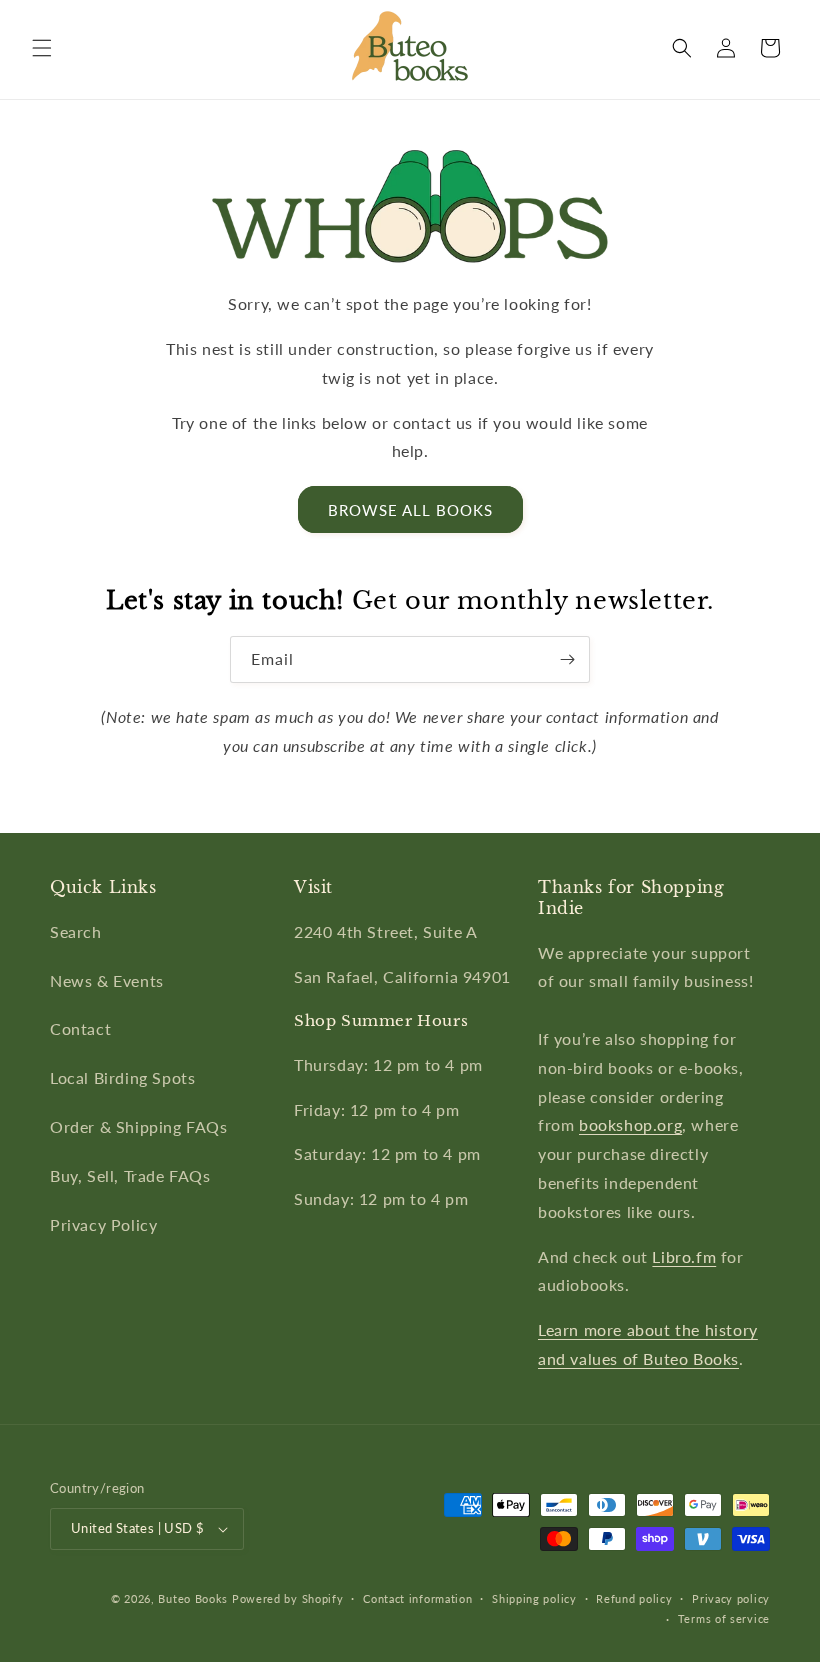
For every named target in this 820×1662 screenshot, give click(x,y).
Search (76, 931)
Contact (80, 1028)
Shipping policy (534, 1598)
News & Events (107, 980)
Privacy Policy (103, 1224)
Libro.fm (684, 1256)
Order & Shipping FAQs (139, 1126)
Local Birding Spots (122, 1077)
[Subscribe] (567, 659)
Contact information (417, 1598)
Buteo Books (193, 1598)
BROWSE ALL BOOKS (410, 510)
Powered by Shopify (288, 1598)
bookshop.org (630, 1124)
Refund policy (634, 1598)
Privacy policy (731, 1598)
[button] (42, 48)
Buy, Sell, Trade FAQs (130, 1175)
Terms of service (724, 1618)
